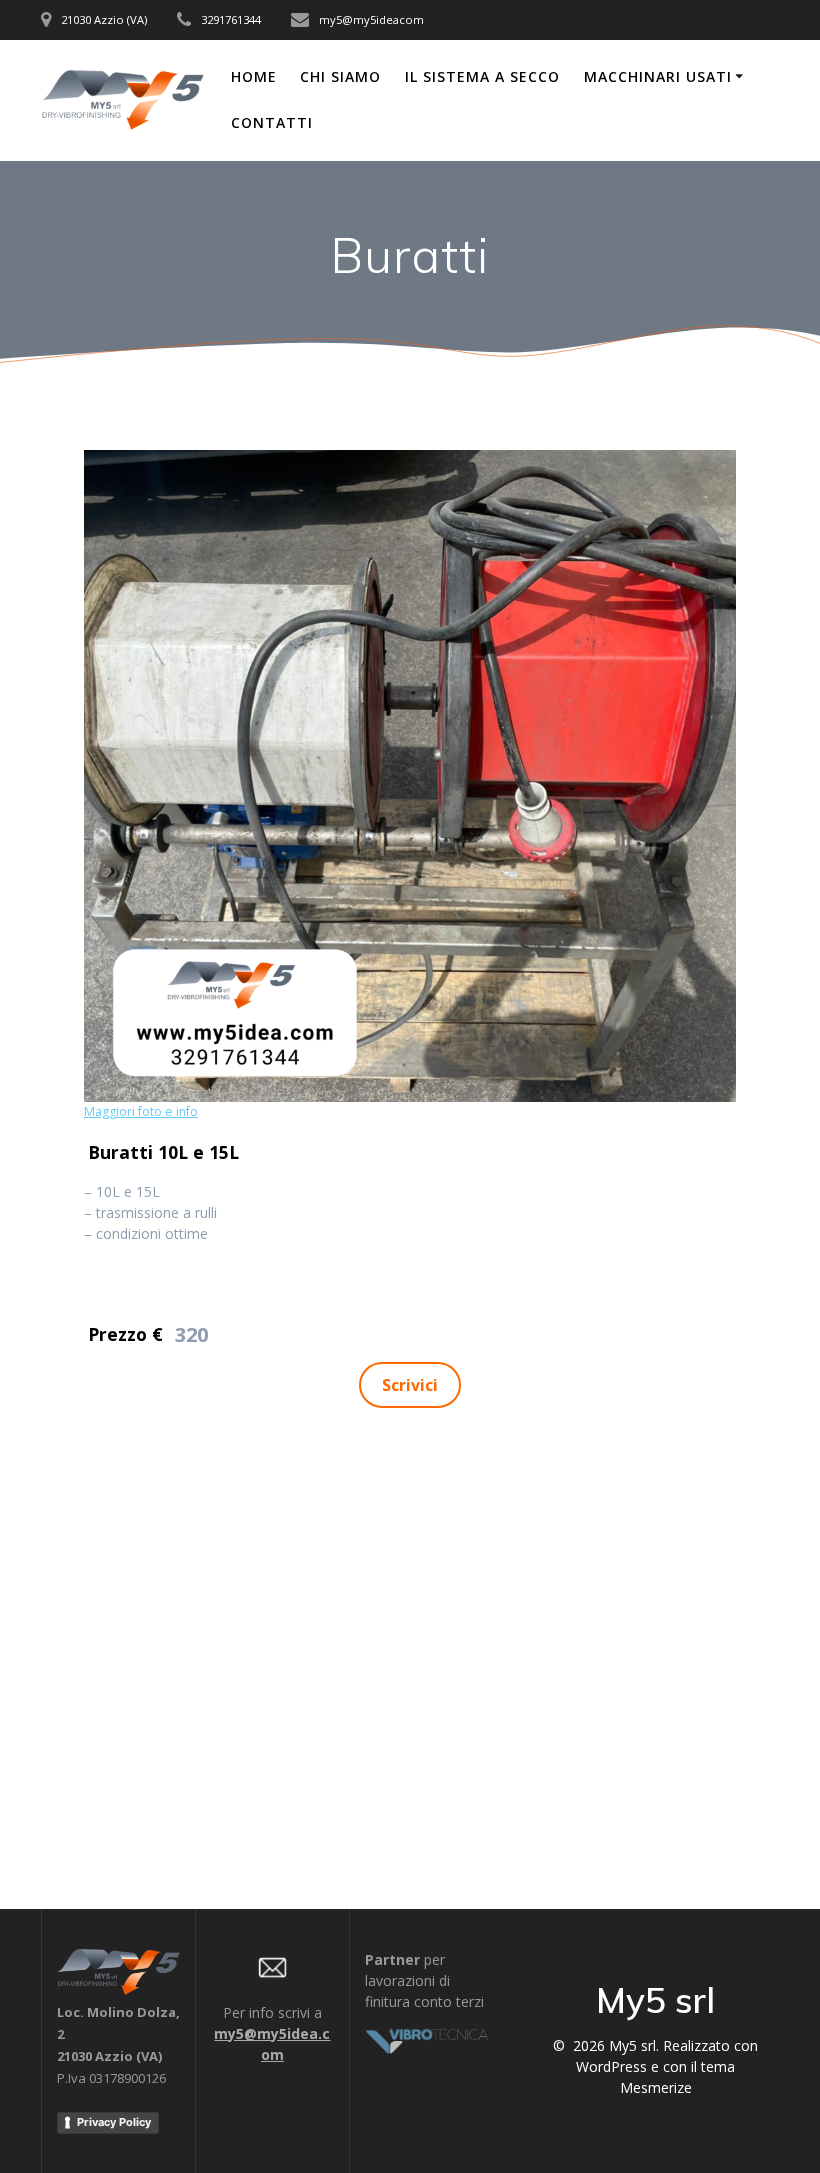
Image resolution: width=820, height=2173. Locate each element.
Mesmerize (656, 2087)
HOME (254, 76)
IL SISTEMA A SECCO (482, 76)
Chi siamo (340, 76)
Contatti (272, 122)
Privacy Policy (114, 2122)
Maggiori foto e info (141, 1111)
